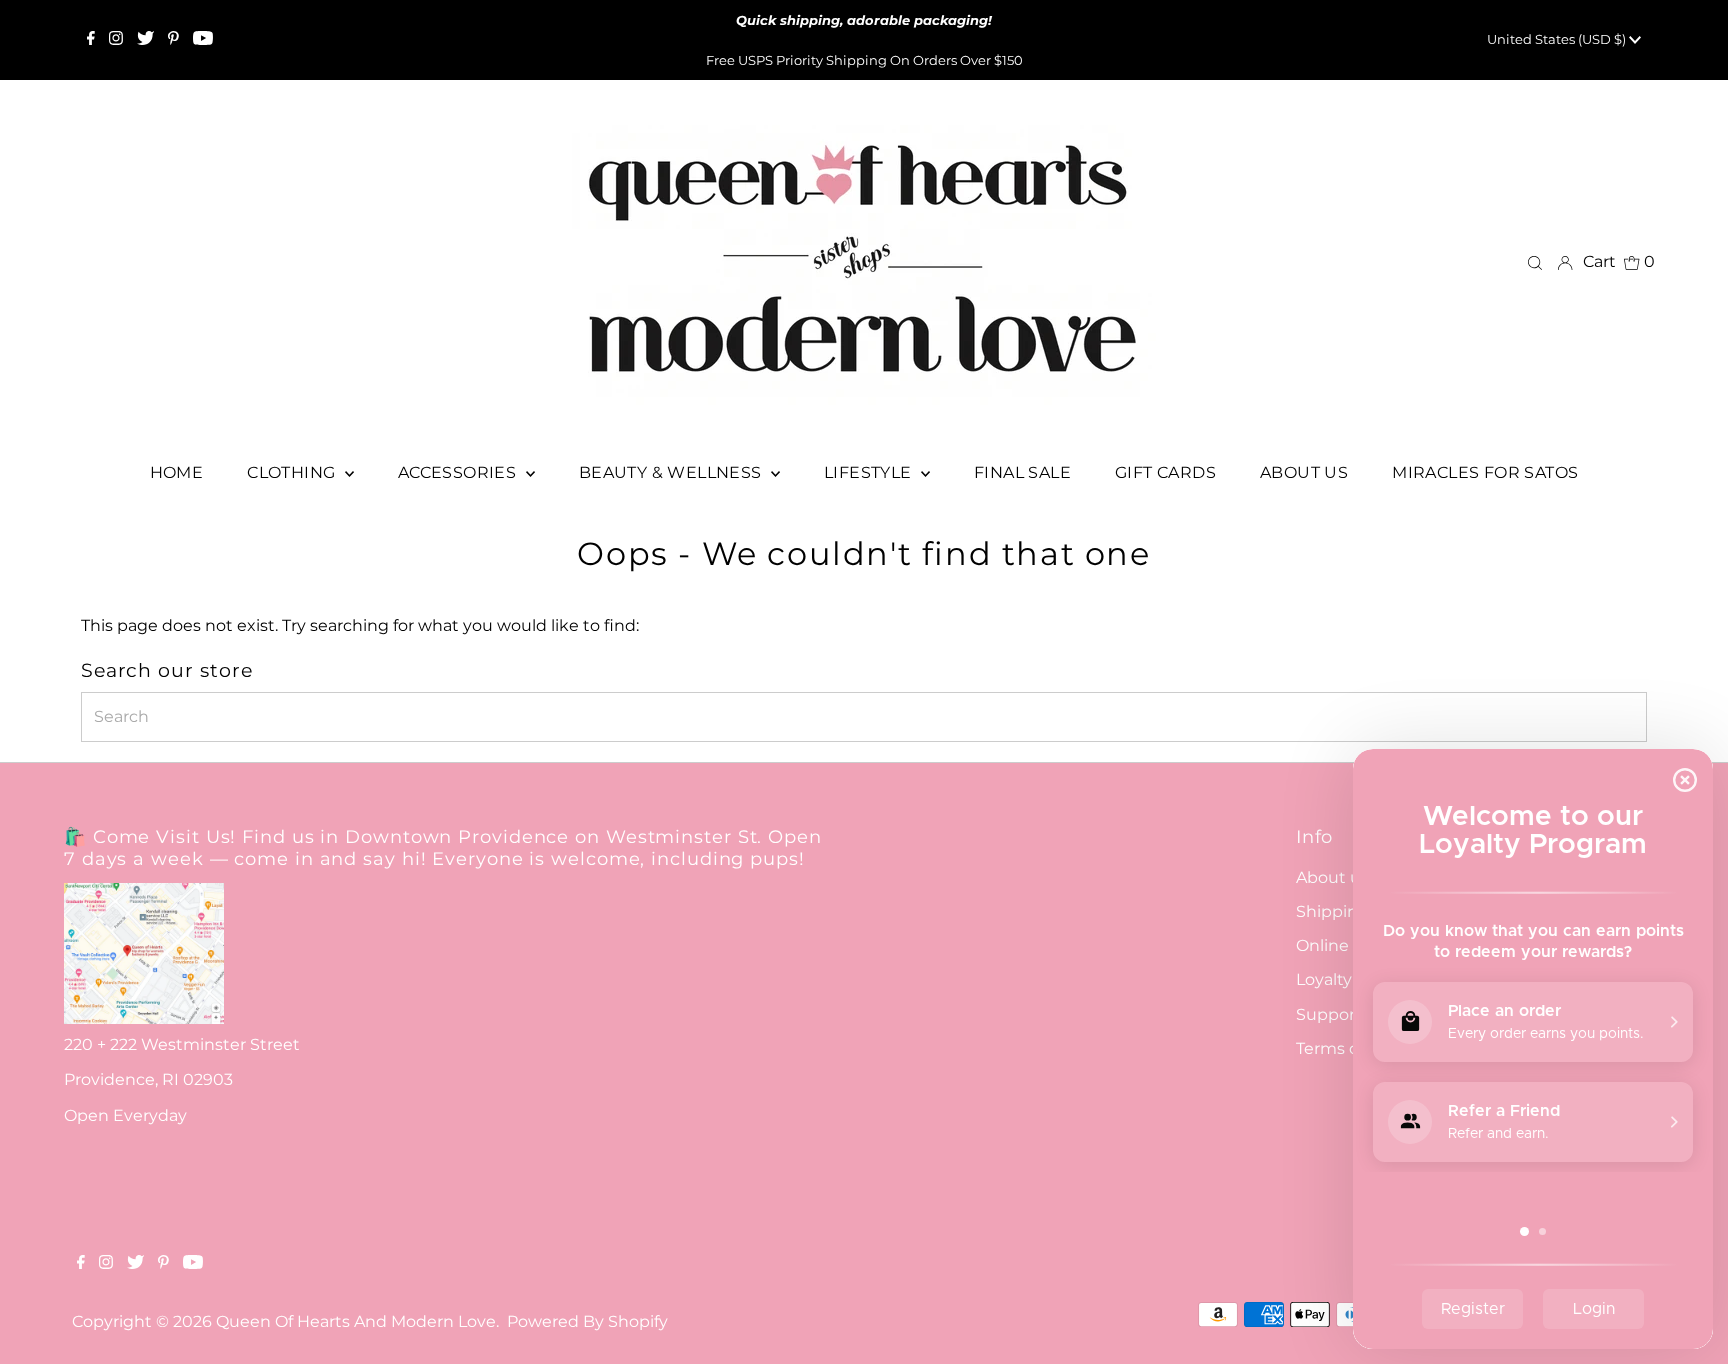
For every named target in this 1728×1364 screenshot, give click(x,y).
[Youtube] (203, 40)
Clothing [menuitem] (293, 472)
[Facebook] (91, 40)
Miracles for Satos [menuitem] (1485, 472)
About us (1332, 877)
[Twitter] (145, 40)
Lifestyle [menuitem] (870, 472)
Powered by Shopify (587, 1321)
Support (1329, 1014)
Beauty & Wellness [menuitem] (672, 472)
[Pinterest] (173, 40)
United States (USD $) (1558, 39)
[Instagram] (116, 40)
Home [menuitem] (177, 472)
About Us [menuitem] (1304, 472)
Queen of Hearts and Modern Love (356, 1321)
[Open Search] (1535, 262)
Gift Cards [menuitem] (1165, 472)
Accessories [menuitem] (459, 472)
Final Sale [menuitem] (1022, 472)
